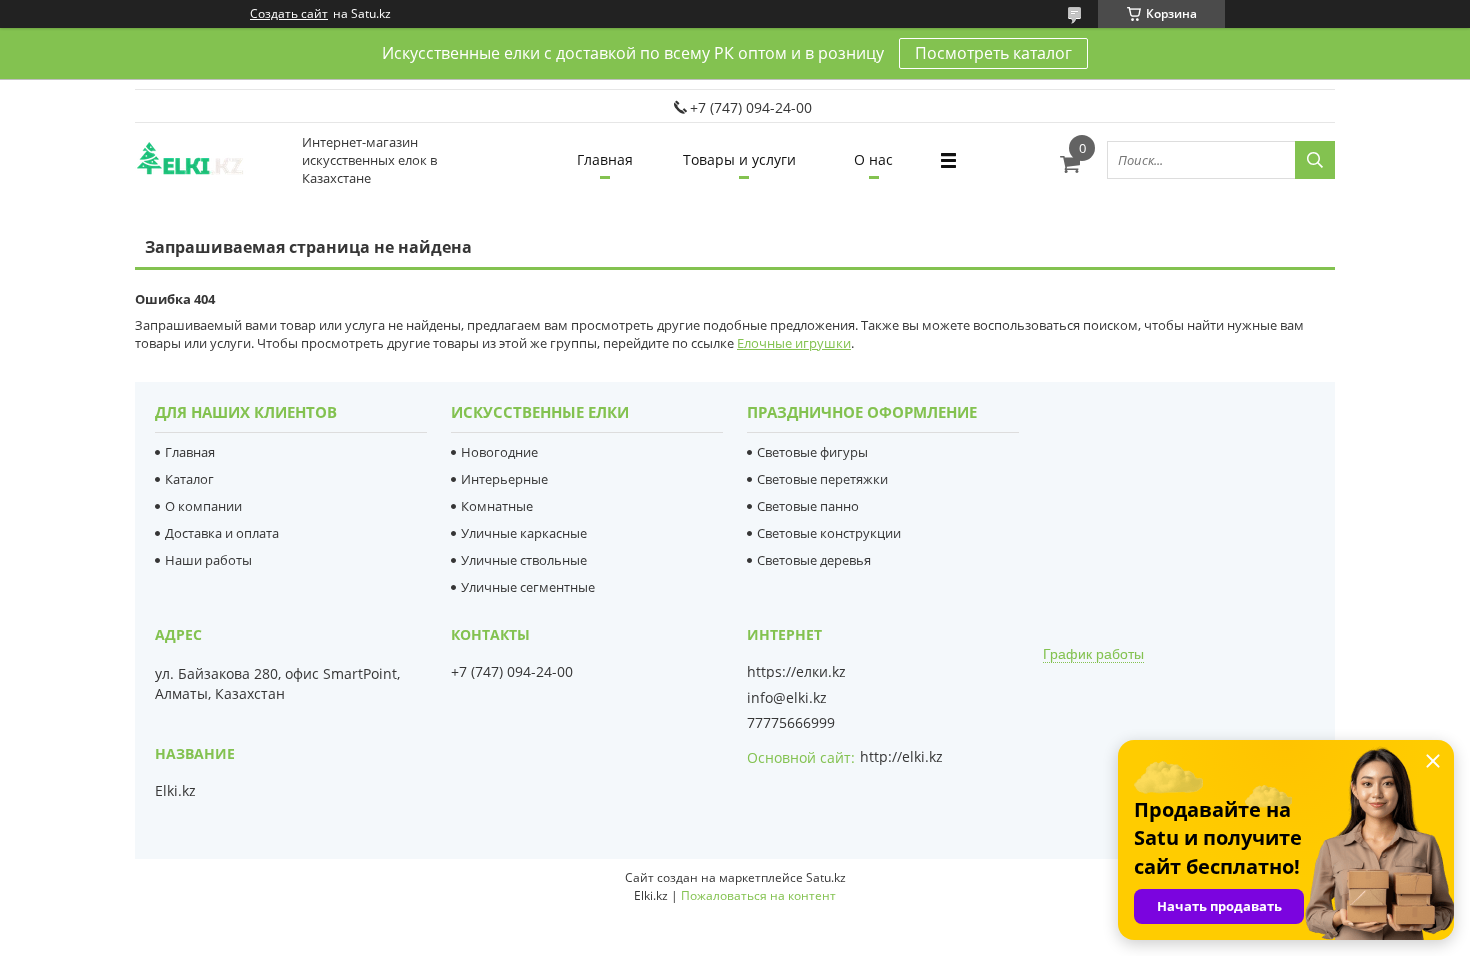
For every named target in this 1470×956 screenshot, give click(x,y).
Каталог (189, 479)
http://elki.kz (901, 756)
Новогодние (499, 452)
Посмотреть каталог (993, 53)
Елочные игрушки (794, 343)
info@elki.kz (787, 698)
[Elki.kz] (210, 160)
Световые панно (808, 506)
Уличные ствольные (524, 560)
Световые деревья (814, 560)
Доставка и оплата (222, 533)
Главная (605, 159)
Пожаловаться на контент (758, 895)
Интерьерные (504, 479)
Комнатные (497, 506)
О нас (873, 159)
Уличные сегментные (528, 587)
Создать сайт (289, 14)
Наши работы (208, 560)
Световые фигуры (812, 452)
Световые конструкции (829, 533)
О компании (203, 506)
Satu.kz (826, 877)
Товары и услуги (739, 159)
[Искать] (1315, 160)
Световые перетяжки (822, 479)
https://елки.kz (796, 672)
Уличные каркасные (524, 533)
